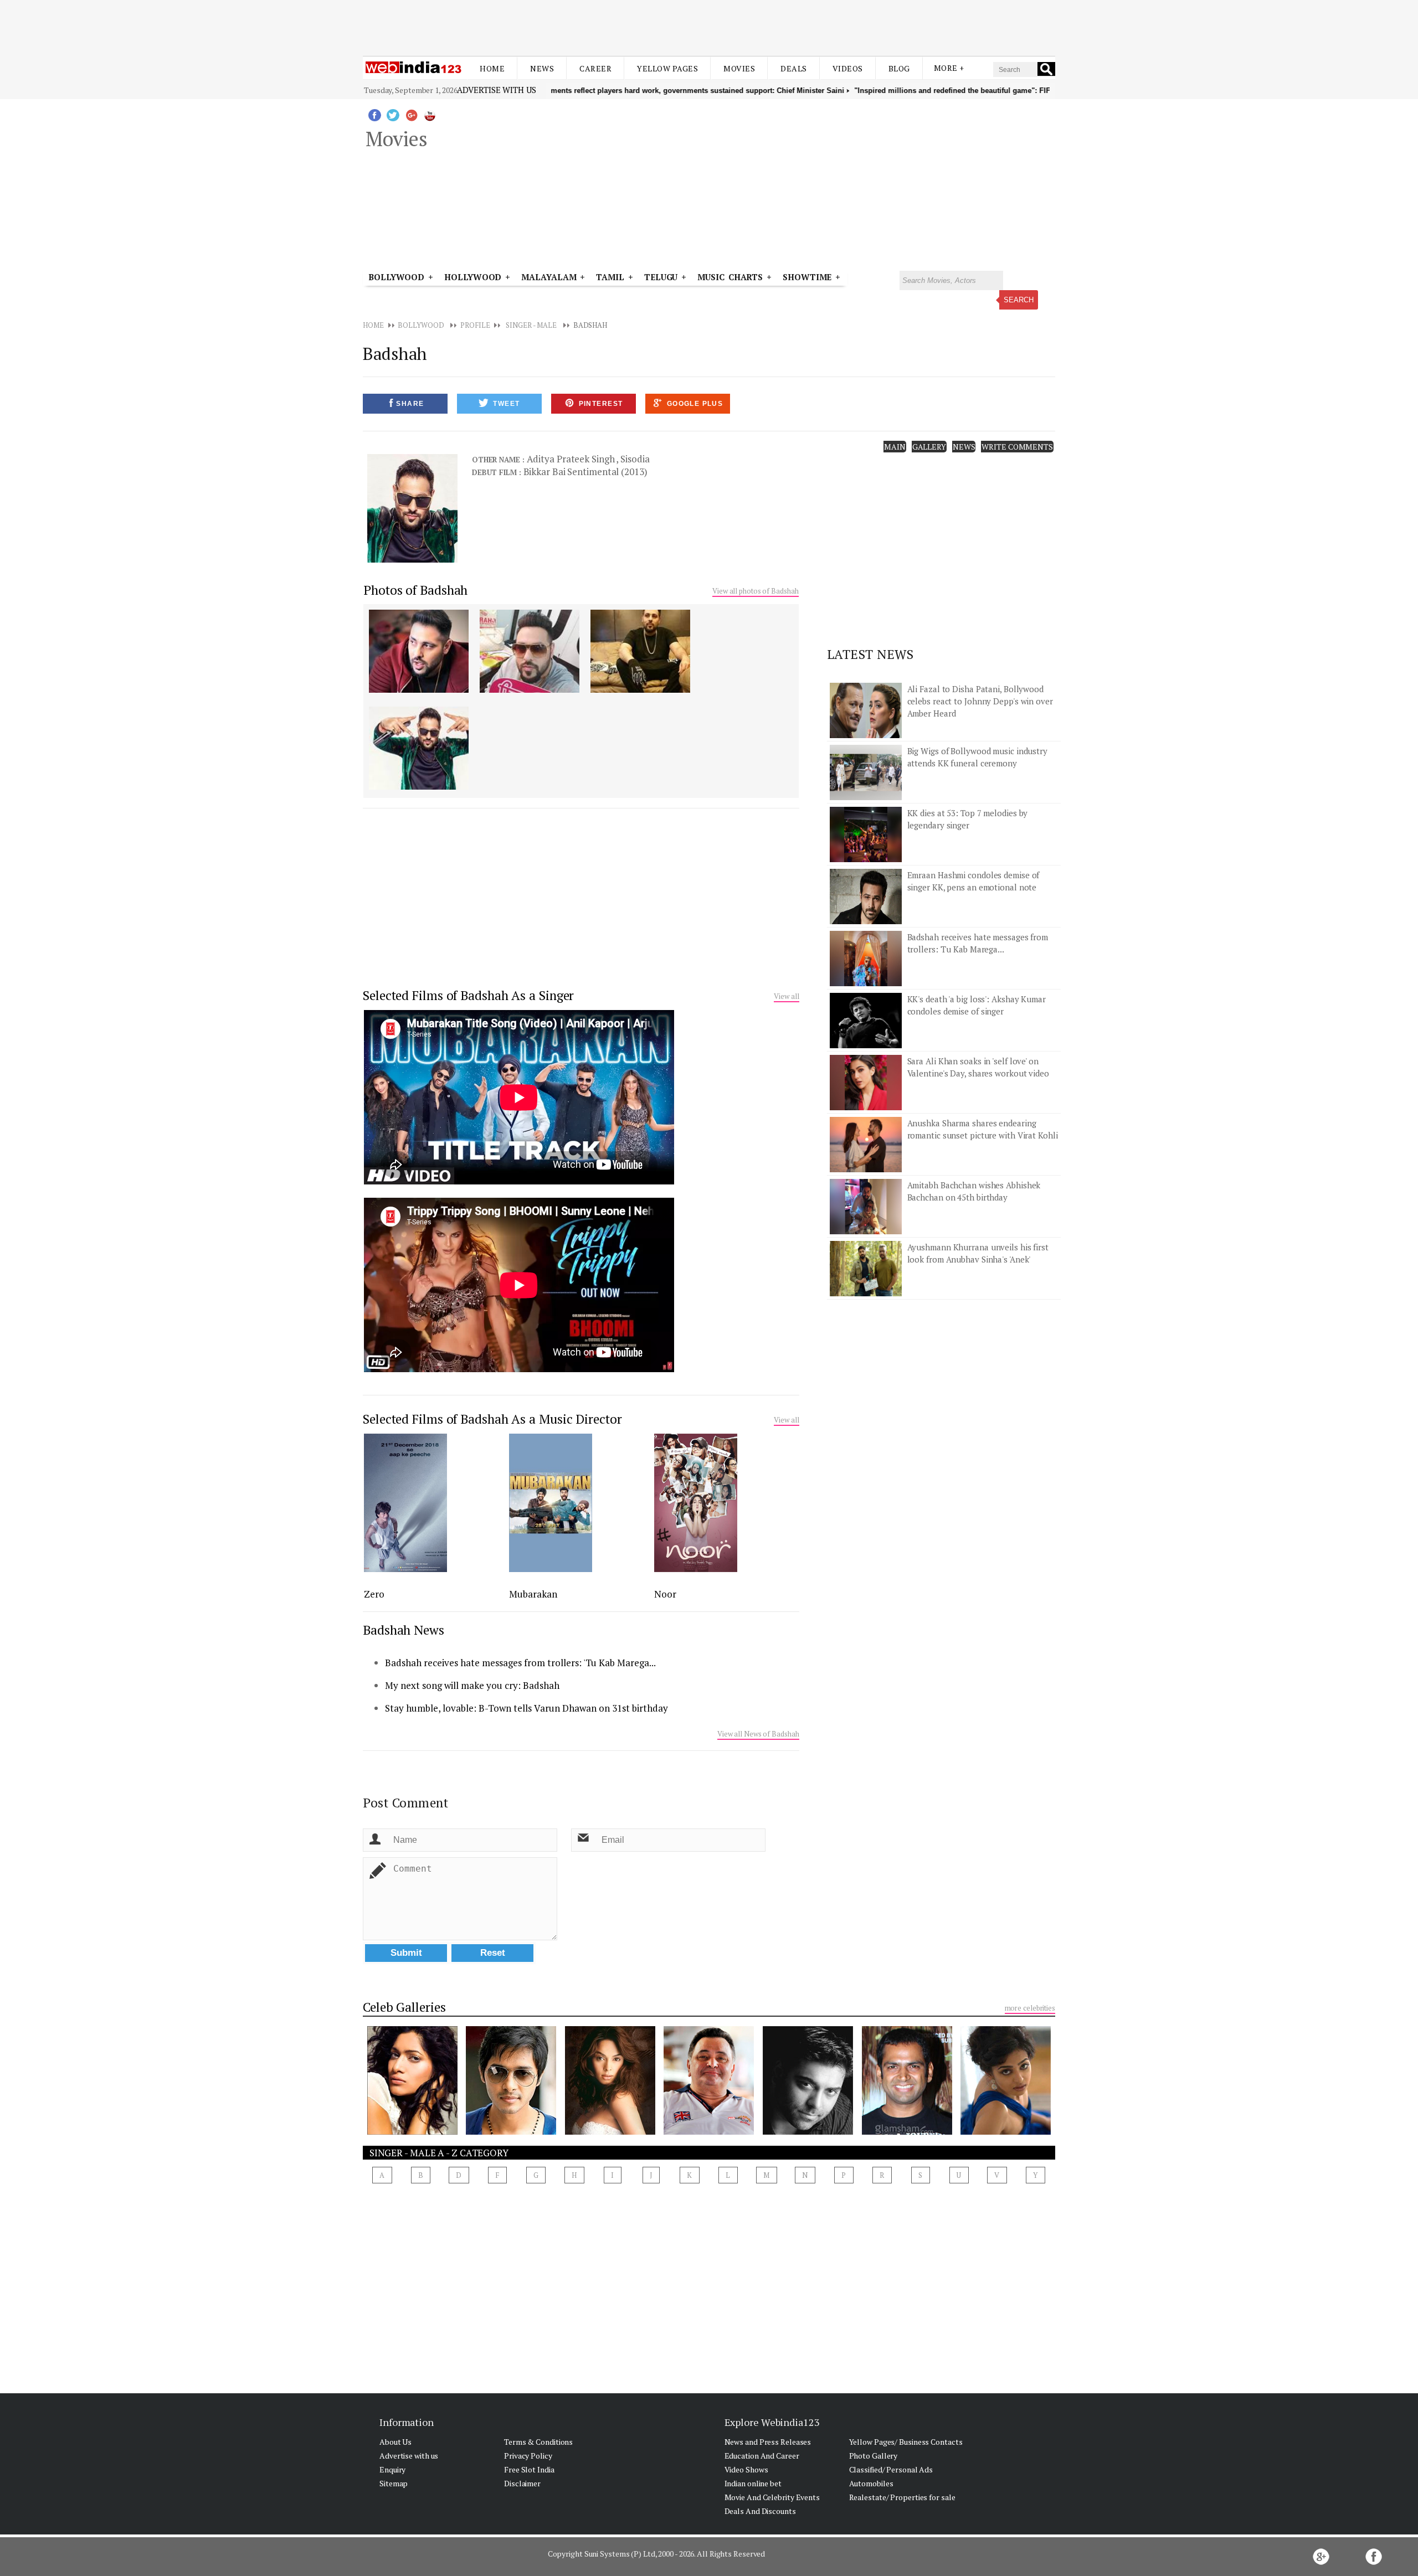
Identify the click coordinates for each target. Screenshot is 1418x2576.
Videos (848, 68)
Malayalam (549, 277)
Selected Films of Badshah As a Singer (468, 995)
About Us (395, 2442)
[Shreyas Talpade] (511, 2131)
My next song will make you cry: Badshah (472, 1685)
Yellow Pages (667, 68)
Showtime (809, 277)
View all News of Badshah (758, 1734)
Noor (665, 1594)
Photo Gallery (874, 2456)
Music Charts (730, 277)
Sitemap (394, 2483)
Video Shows (746, 2469)
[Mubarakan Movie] (551, 1569)
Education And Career (762, 2456)
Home (492, 68)
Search (1019, 300)
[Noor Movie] (696, 1569)
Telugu (661, 277)
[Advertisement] (709, 27)
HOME (373, 325)
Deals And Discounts (760, 2511)
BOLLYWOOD (421, 325)
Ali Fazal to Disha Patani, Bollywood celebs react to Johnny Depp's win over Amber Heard (980, 701)
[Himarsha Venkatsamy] (412, 2131)
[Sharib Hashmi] (907, 2131)
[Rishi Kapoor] (709, 2131)
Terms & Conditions (538, 2442)
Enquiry (392, 2469)
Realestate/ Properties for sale (902, 2497)
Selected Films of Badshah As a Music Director (492, 1419)
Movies (739, 68)
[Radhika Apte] (1006, 2131)
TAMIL (610, 277)
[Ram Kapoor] (808, 2131)
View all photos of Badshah (755, 591)
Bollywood (396, 277)
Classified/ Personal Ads (891, 2469)
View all (786, 996)
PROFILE (475, 325)
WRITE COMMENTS (1017, 447)
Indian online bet (753, 2483)
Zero (374, 1594)
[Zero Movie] (405, 1569)
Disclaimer (522, 2483)
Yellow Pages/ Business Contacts (906, 2442)
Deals (794, 68)
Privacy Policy (528, 2456)
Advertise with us (496, 90)
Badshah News (404, 1630)
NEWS (964, 447)
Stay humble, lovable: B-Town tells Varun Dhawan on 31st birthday (526, 1708)
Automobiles (871, 2483)
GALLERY (929, 447)
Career (595, 68)
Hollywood (473, 277)
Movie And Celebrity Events (772, 2497)
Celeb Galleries (404, 2007)
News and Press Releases (768, 2442)
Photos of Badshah (415, 590)
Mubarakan (533, 1594)
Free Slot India (529, 2469)
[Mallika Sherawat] (610, 2131)
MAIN (895, 447)
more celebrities (1030, 2008)
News (542, 68)
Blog (899, 68)
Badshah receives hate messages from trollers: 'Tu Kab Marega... (520, 1663)
